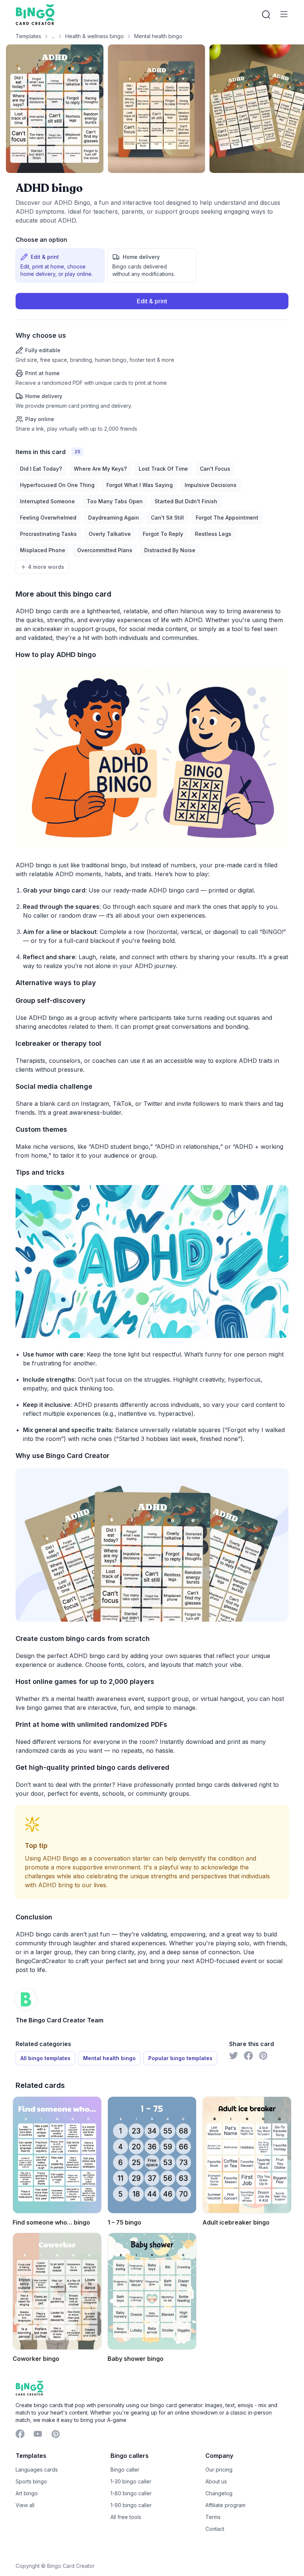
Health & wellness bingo (95, 36)
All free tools (126, 2517)
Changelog (219, 2493)
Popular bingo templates (180, 2058)
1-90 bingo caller (131, 2505)
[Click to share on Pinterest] (263, 2056)
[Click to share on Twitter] (234, 2056)
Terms (213, 2517)
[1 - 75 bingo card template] (152, 2155)
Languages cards (37, 2470)
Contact (215, 2529)
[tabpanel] (152, 363)
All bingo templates (45, 2058)
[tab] (60, 266)
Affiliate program (225, 2505)
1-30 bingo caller (131, 2481)
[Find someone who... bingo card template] (57, 2155)
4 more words (46, 567)
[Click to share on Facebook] (248, 2056)
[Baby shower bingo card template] (152, 2291)
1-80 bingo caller (131, 2493)
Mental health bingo (158, 36)
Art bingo (27, 2493)
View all (25, 2505)
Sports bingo (31, 2481)
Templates (28, 36)
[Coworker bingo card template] (57, 2291)
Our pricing (219, 2470)
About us (216, 2481)
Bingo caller (125, 2470)
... (53, 36)
